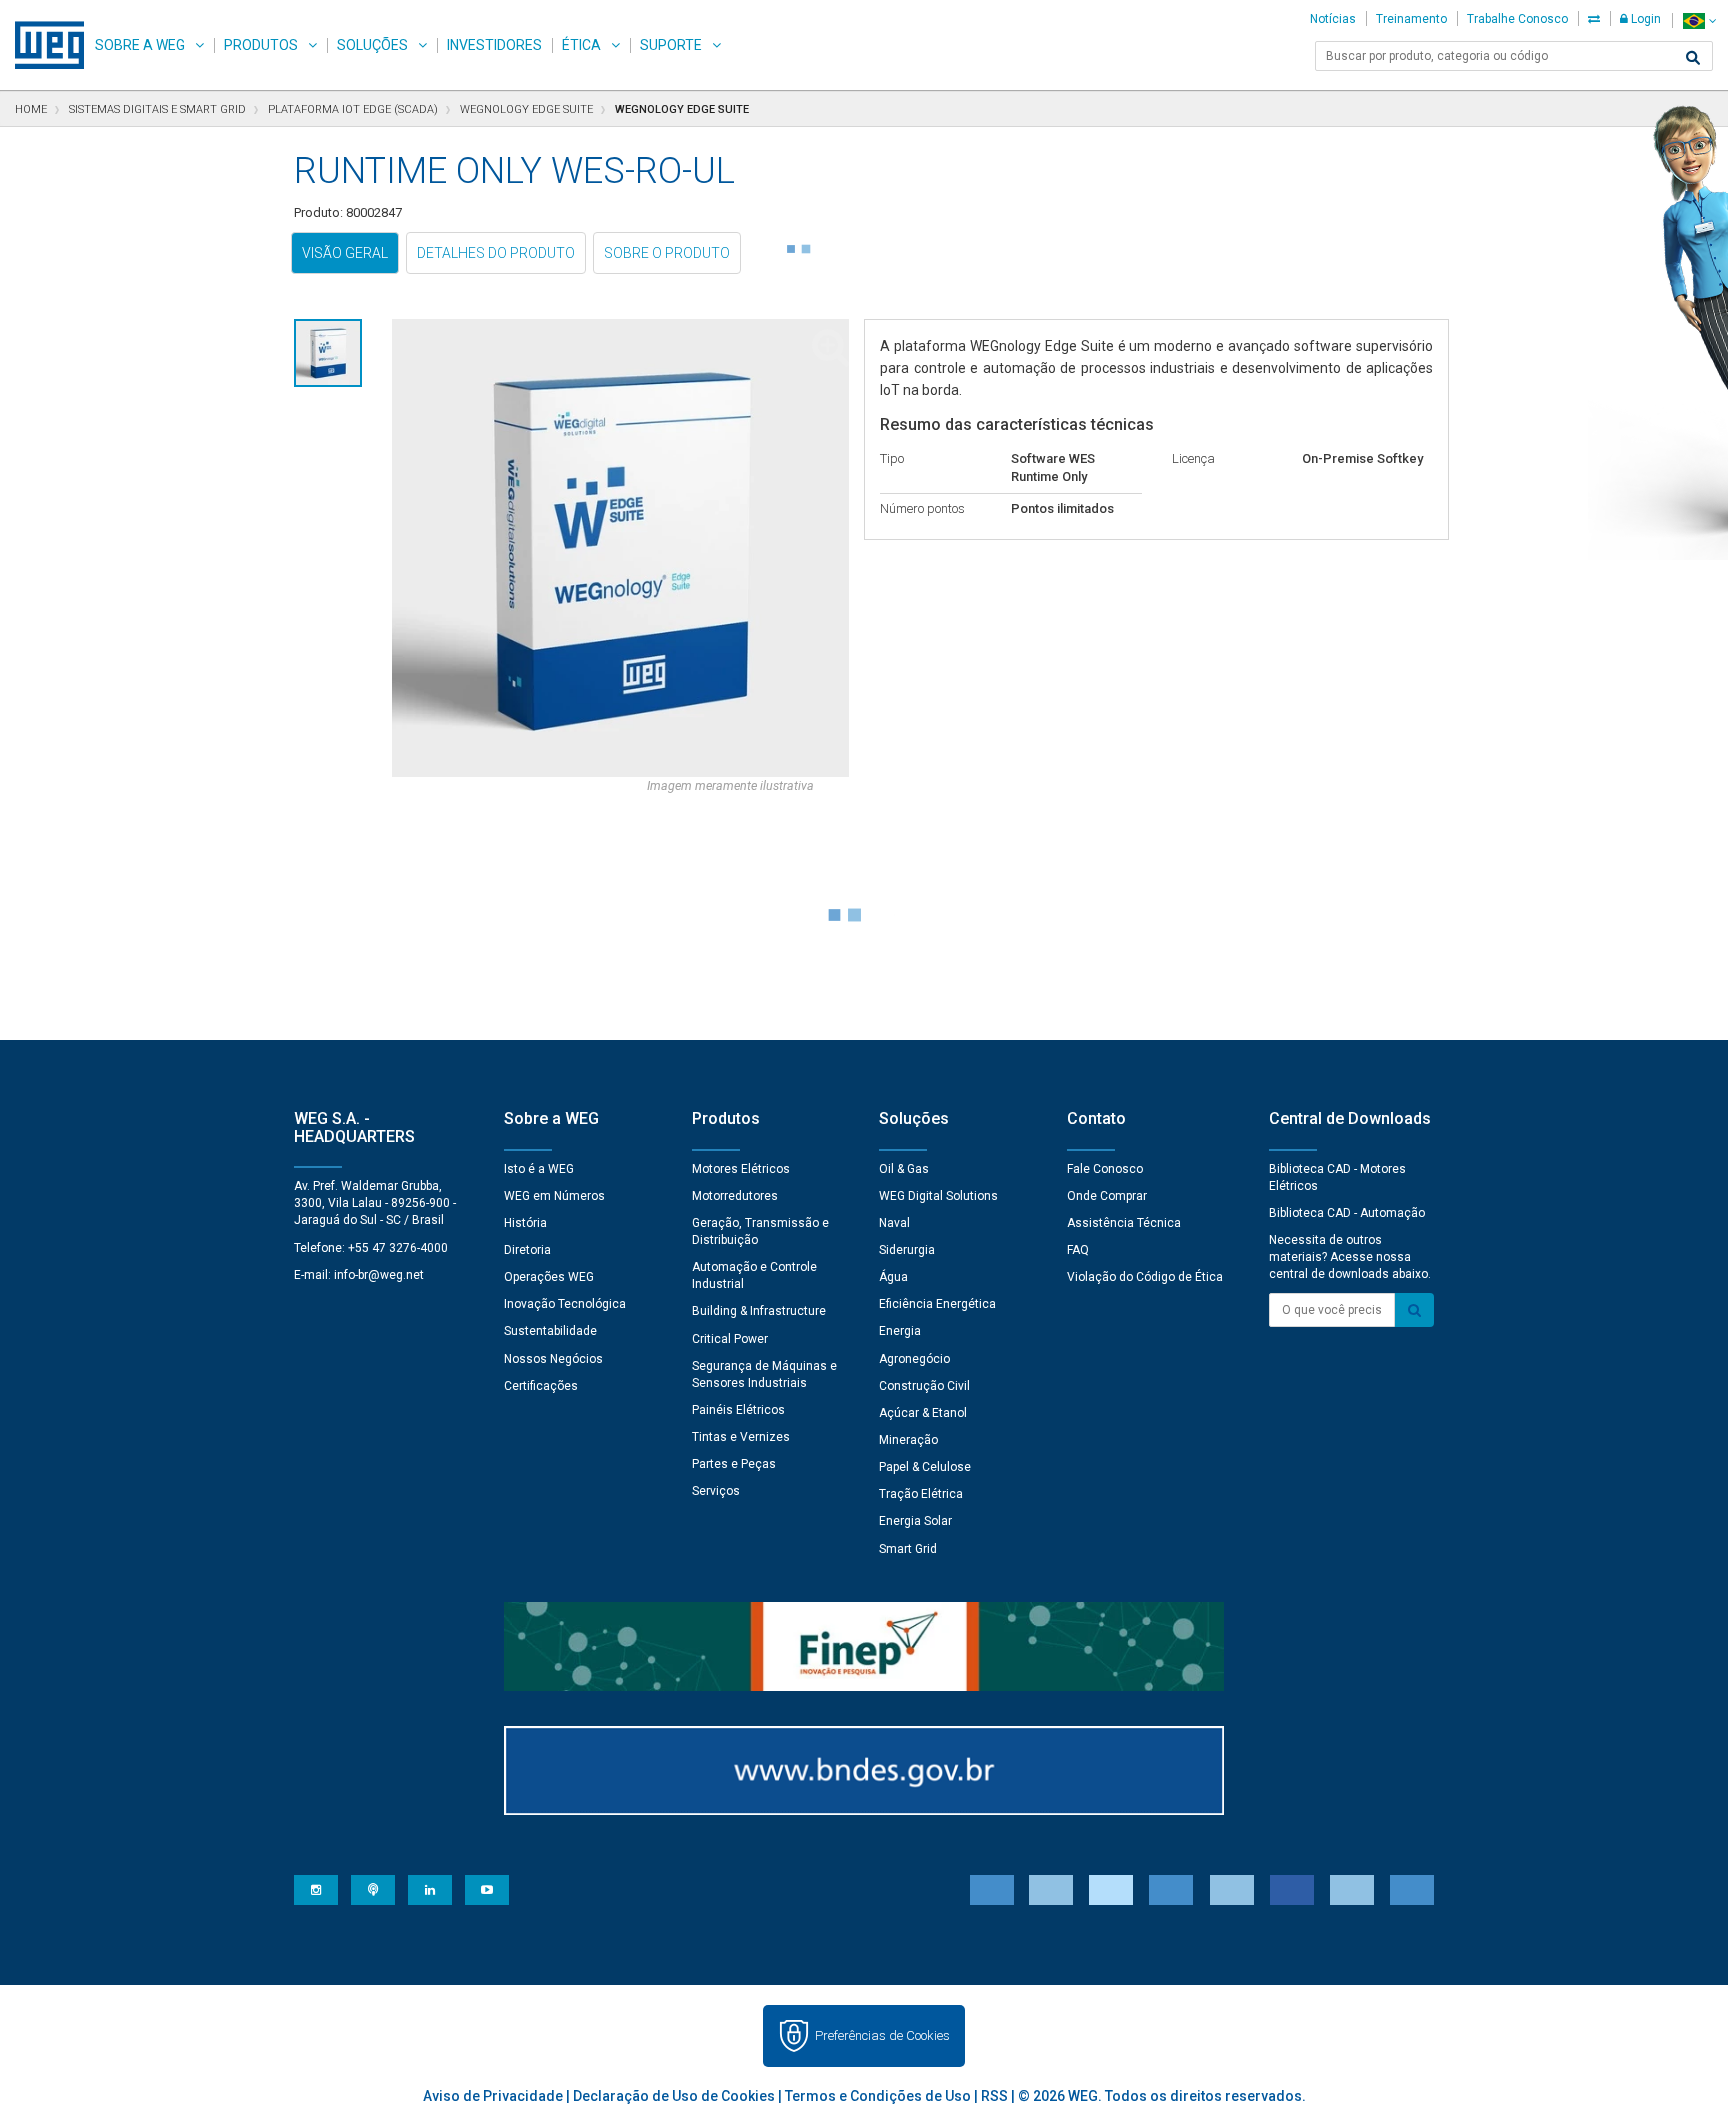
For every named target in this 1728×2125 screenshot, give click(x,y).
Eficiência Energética (937, 1304)
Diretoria (527, 1250)
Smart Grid (908, 1549)
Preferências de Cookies (882, 2035)
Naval (894, 1223)
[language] (1699, 20)
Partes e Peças (734, 1464)
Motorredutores (735, 1196)
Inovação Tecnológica (565, 1304)
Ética (581, 45)
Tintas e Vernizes (741, 1437)
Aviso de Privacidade (493, 2096)
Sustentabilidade (550, 1331)
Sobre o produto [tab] (667, 253)
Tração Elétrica (921, 1494)
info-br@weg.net (379, 1275)
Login (1644, 19)
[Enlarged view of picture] (621, 548)
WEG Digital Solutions (938, 1196)
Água (893, 1277)
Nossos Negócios (553, 1359)
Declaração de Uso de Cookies (674, 2096)
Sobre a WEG (140, 45)
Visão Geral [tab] (345, 253)
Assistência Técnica (1124, 1223)
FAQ (1078, 1250)
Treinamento (1411, 19)
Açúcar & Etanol (923, 1413)
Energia (900, 1331)
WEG (42, 45)
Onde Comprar (1107, 1196)
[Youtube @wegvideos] (487, 1890)
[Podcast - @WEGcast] (373, 1890)
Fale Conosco (1105, 1169)
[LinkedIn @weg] (430, 1890)
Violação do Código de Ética (1145, 1277)
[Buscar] (1693, 58)
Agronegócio (914, 1359)
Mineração (908, 1440)
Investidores (494, 45)
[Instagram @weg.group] (316, 1890)
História (525, 1223)
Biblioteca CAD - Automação (1347, 1213)
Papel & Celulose (925, 1467)
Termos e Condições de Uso (878, 2096)
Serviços (716, 1491)
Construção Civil (924, 1386)
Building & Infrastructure (759, 1311)
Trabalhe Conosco (1517, 19)
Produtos (261, 45)
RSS (994, 2096)
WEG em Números (554, 1196)
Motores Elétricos (741, 1169)
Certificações (541, 1386)
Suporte (671, 45)
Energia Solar (915, 1521)
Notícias (1333, 19)
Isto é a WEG (539, 1169)
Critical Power (730, 1339)
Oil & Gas (904, 1169)
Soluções (372, 45)
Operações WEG (549, 1277)
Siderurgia (907, 1250)
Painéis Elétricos (738, 1410)
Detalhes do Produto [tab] (496, 253)
